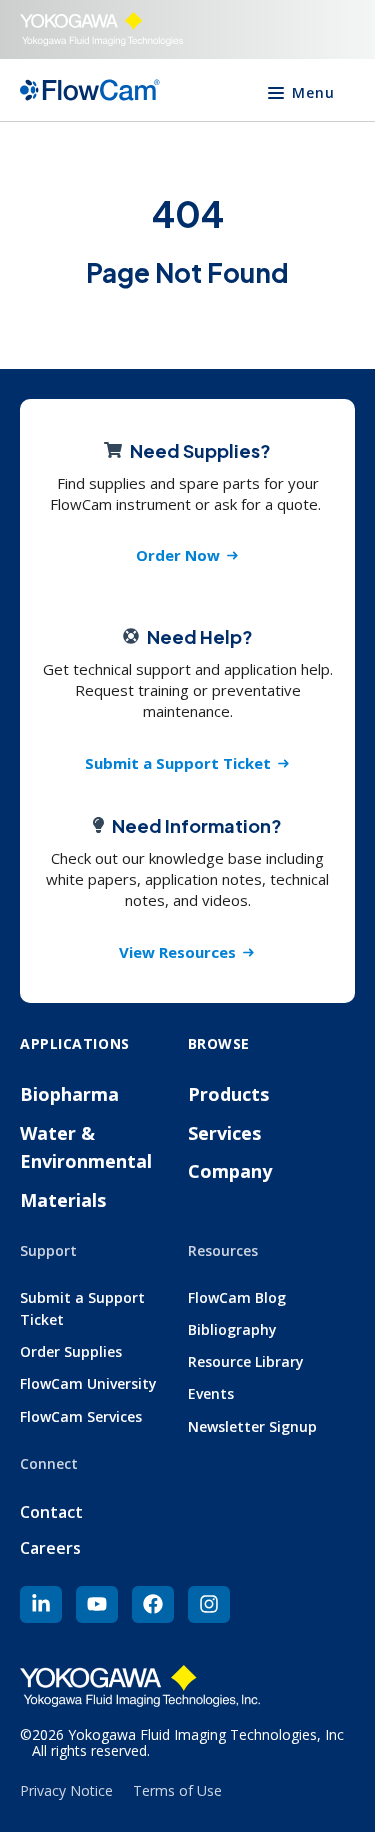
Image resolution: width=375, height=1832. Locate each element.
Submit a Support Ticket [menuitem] (82, 1308)
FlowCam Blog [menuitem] (237, 1297)
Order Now (178, 555)
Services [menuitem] (224, 1133)
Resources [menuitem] (223, 1250)
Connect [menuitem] (49, 1463)
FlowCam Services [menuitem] (81, 1416)
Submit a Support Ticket (178, 763)
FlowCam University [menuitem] (88, 1383)
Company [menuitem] (230, 1171)
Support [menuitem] (48, 1250)
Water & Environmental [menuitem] (86, 1147)
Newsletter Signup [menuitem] (252, 1426)
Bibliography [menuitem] (232, 1329)
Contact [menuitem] (51, 1512)
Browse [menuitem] (219, 1043)
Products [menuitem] (228, 1094)
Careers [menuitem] (50, 1548)
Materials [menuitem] (63, 1200)
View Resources (177, 952)
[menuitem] (41, 1604)
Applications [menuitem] (75, 1043)
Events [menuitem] (211, 1393)
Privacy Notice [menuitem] (66, 1790)
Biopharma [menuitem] (69, 1094)
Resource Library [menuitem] (246, 1361)
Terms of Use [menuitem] (177, 1790)
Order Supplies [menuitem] (71, 1351)
